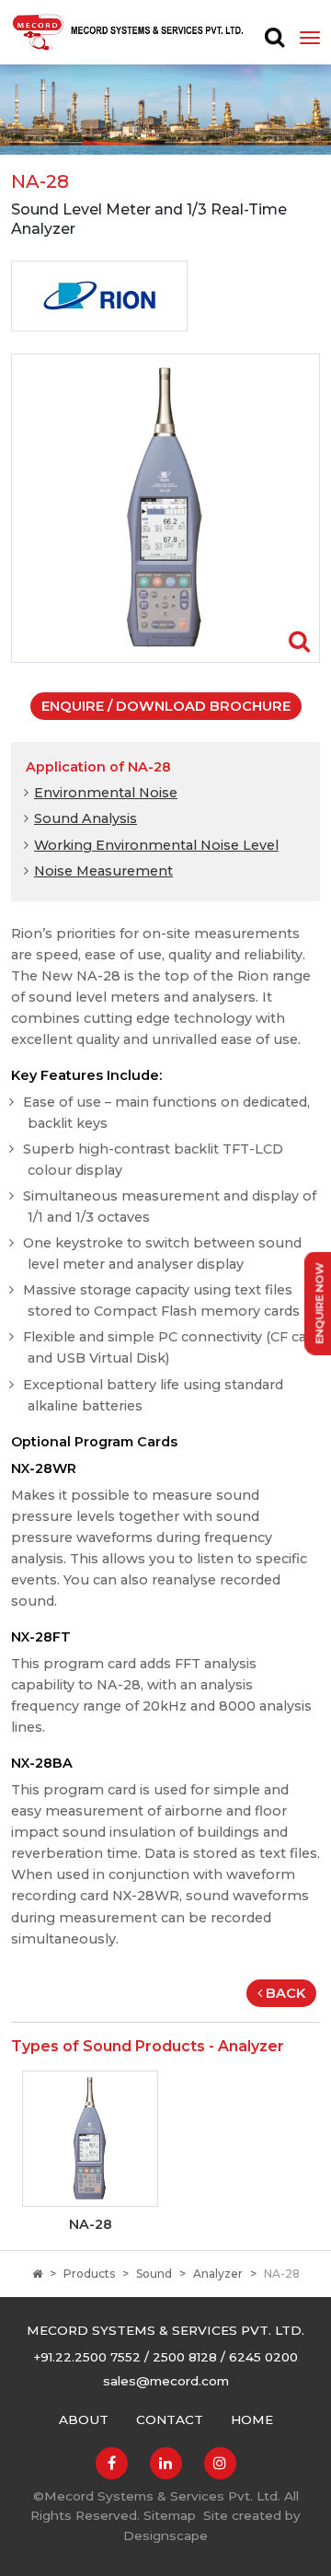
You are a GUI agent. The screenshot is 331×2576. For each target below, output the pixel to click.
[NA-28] (165, 507)
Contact (170, 2419)
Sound (154, 2274)
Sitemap (170, 2515)
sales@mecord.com (166, 2381)
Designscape (165, 2535)
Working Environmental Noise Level (156, 845)
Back (285, 1993)
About (84, 2419)
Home (252, 2419)
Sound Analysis (86, 818)
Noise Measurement (103, 871)
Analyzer (218, 2274)
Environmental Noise (106, 793)
